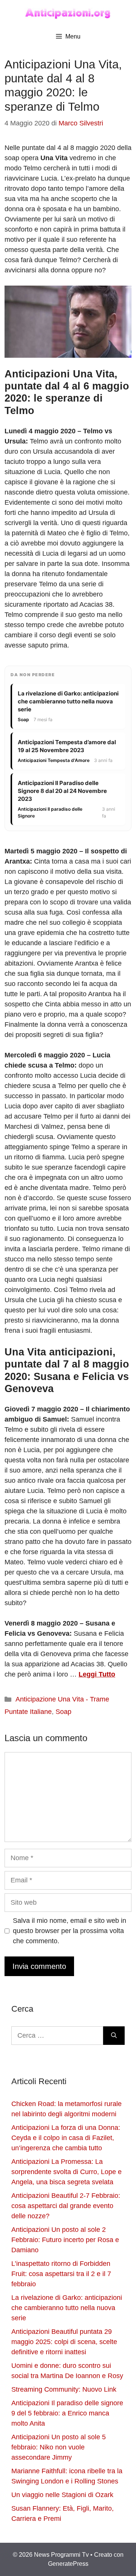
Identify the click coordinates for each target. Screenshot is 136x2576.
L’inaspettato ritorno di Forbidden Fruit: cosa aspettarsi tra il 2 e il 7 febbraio (61, 2274)
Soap (63, 1712)
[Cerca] (114, 2036)
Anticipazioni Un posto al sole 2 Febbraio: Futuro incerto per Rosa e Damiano (65, 2240)
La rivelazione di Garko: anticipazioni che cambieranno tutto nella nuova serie (67, 2308)
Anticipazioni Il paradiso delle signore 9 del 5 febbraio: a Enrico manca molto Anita (67, 2413)
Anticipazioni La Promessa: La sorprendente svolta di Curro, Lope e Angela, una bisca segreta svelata (66, 2172)
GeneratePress (68, 2564)
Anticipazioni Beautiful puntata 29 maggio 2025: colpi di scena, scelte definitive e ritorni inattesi (64, 2342)
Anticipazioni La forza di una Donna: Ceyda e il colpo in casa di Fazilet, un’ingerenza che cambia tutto (66, 2138)
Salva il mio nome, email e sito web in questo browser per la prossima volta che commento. (70, 1931)
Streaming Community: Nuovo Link (64, 2389)
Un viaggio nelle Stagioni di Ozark (62, 2495)
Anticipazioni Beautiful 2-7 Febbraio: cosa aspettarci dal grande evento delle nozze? (66, 2206)
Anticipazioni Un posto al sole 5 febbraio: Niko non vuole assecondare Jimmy (59, 2447)
